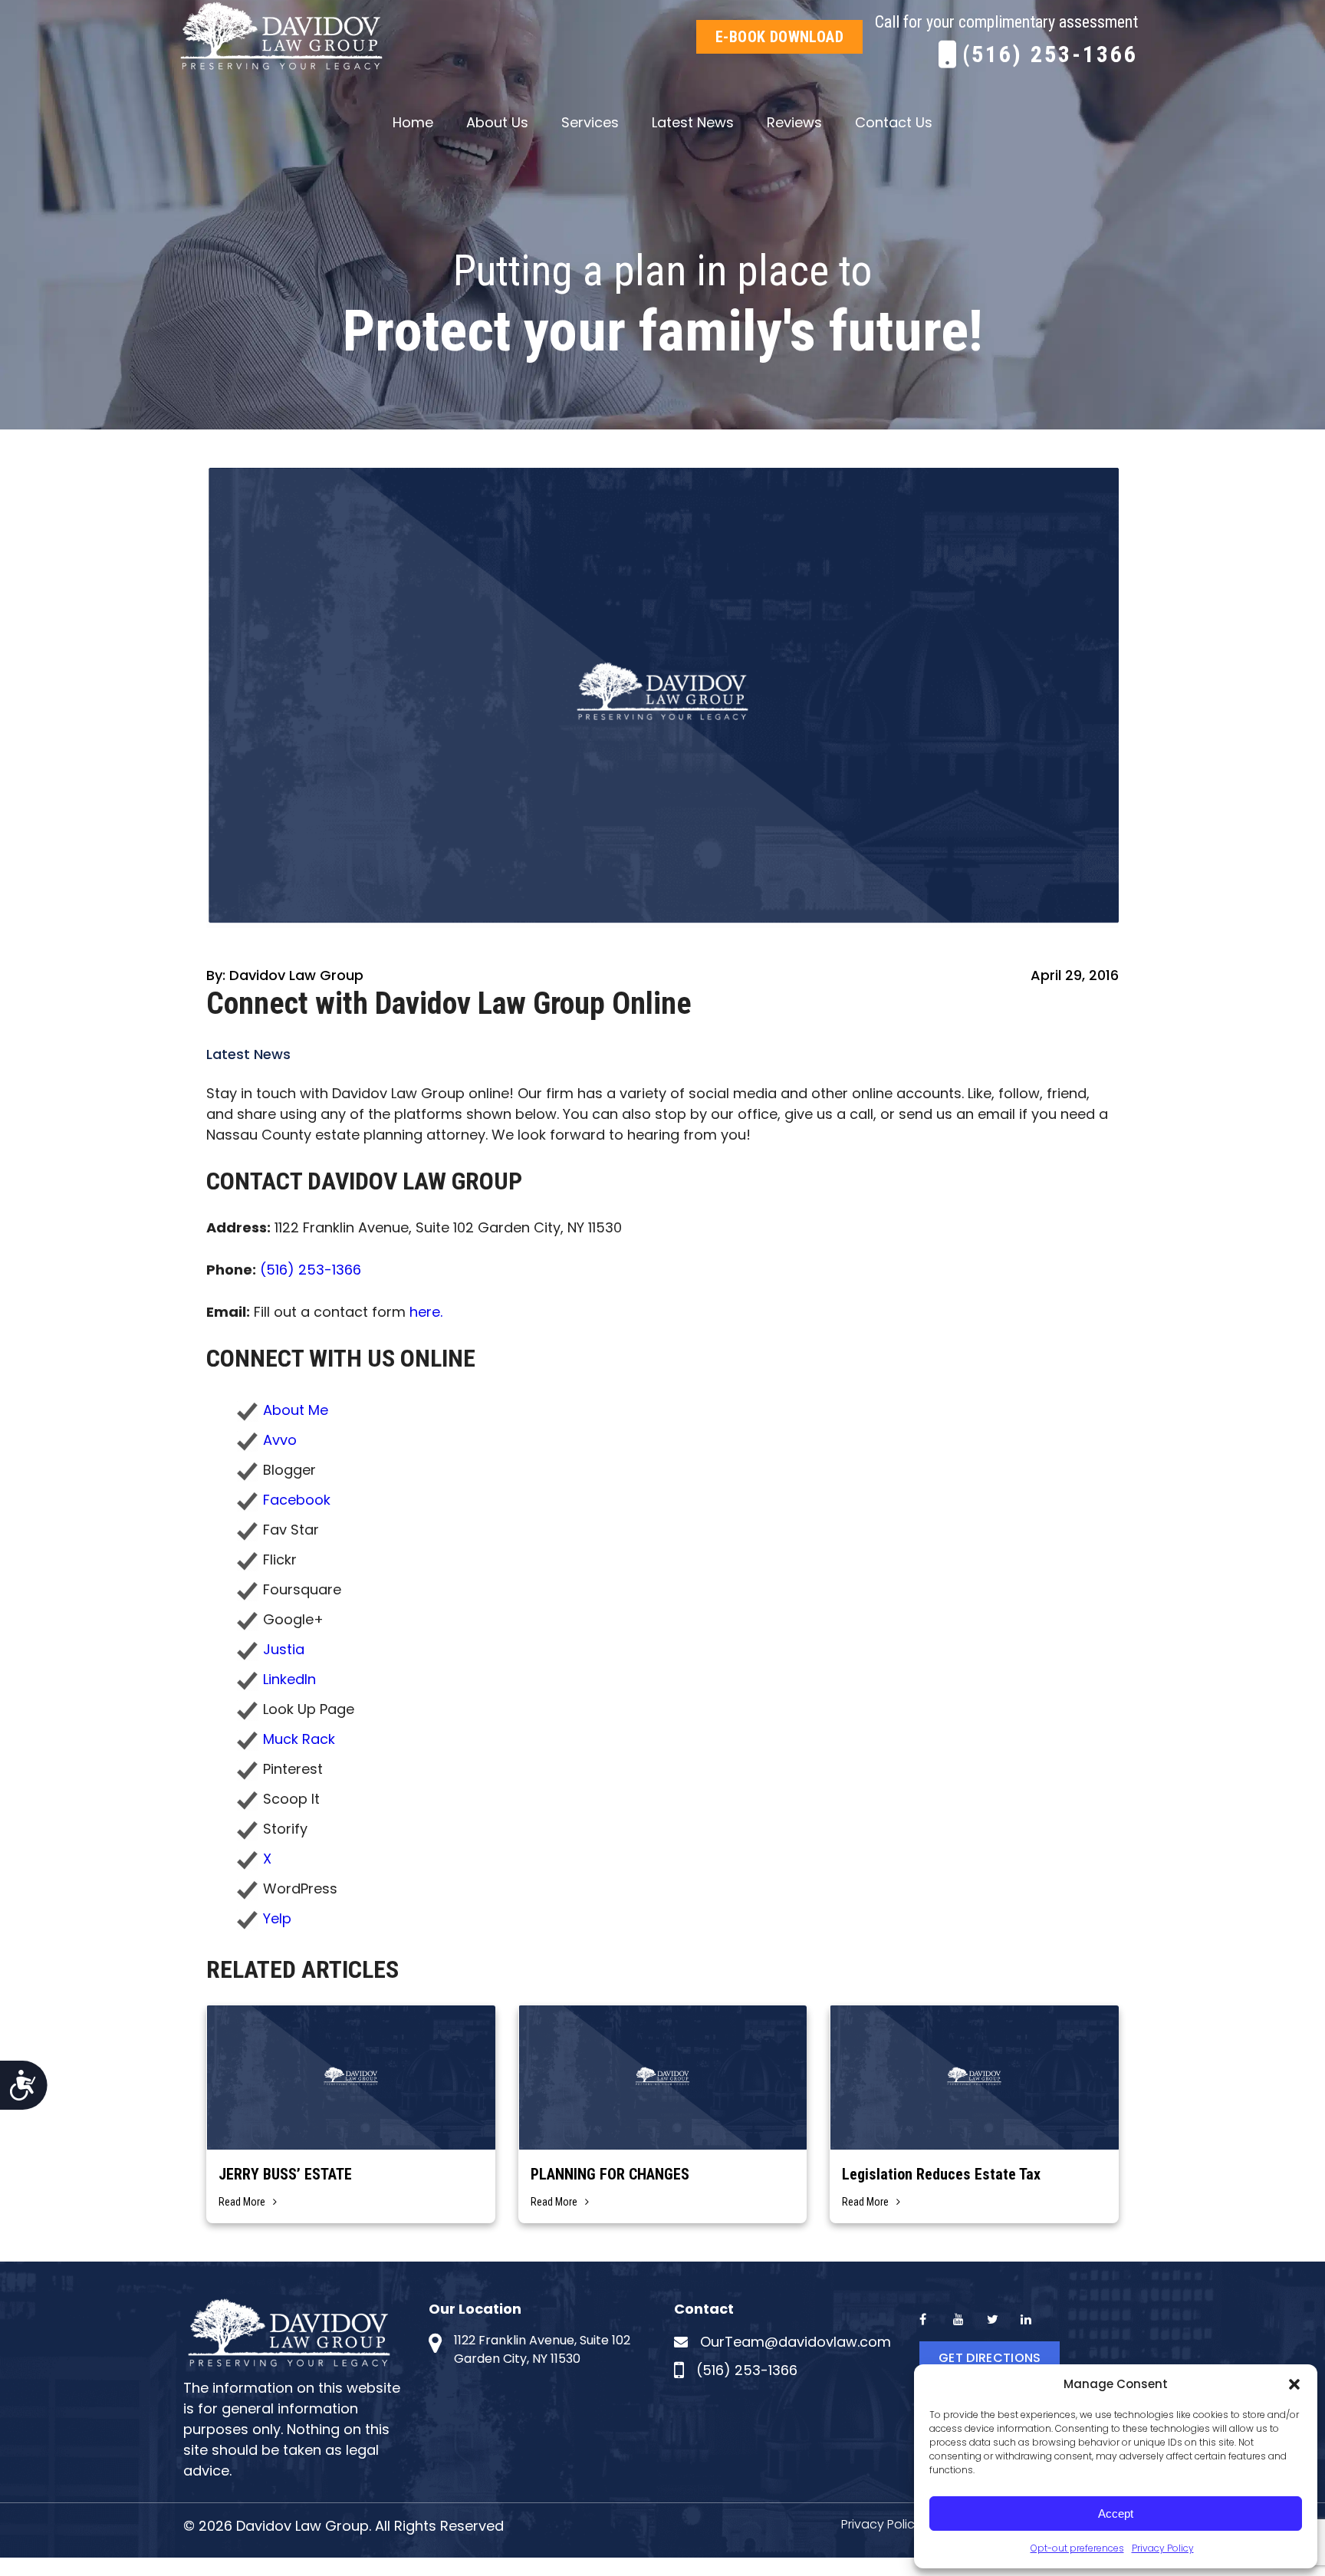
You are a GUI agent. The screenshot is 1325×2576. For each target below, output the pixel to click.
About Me (296, 1410)
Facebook (297, 1500)
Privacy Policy (1163, 2548)
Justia (284, 1649)
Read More (242, 2202)
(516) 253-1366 (1050, 54)
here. (426, 1312)
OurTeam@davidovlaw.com (796, 2342)
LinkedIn (289, 1679)
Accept (1116, 2513)
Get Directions (990, 2358)
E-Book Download (779, 37)
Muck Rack (299, 1739)
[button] (1294, 2384)
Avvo (280, 1440)
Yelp (277, 1918)
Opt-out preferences (1077, 2548)
